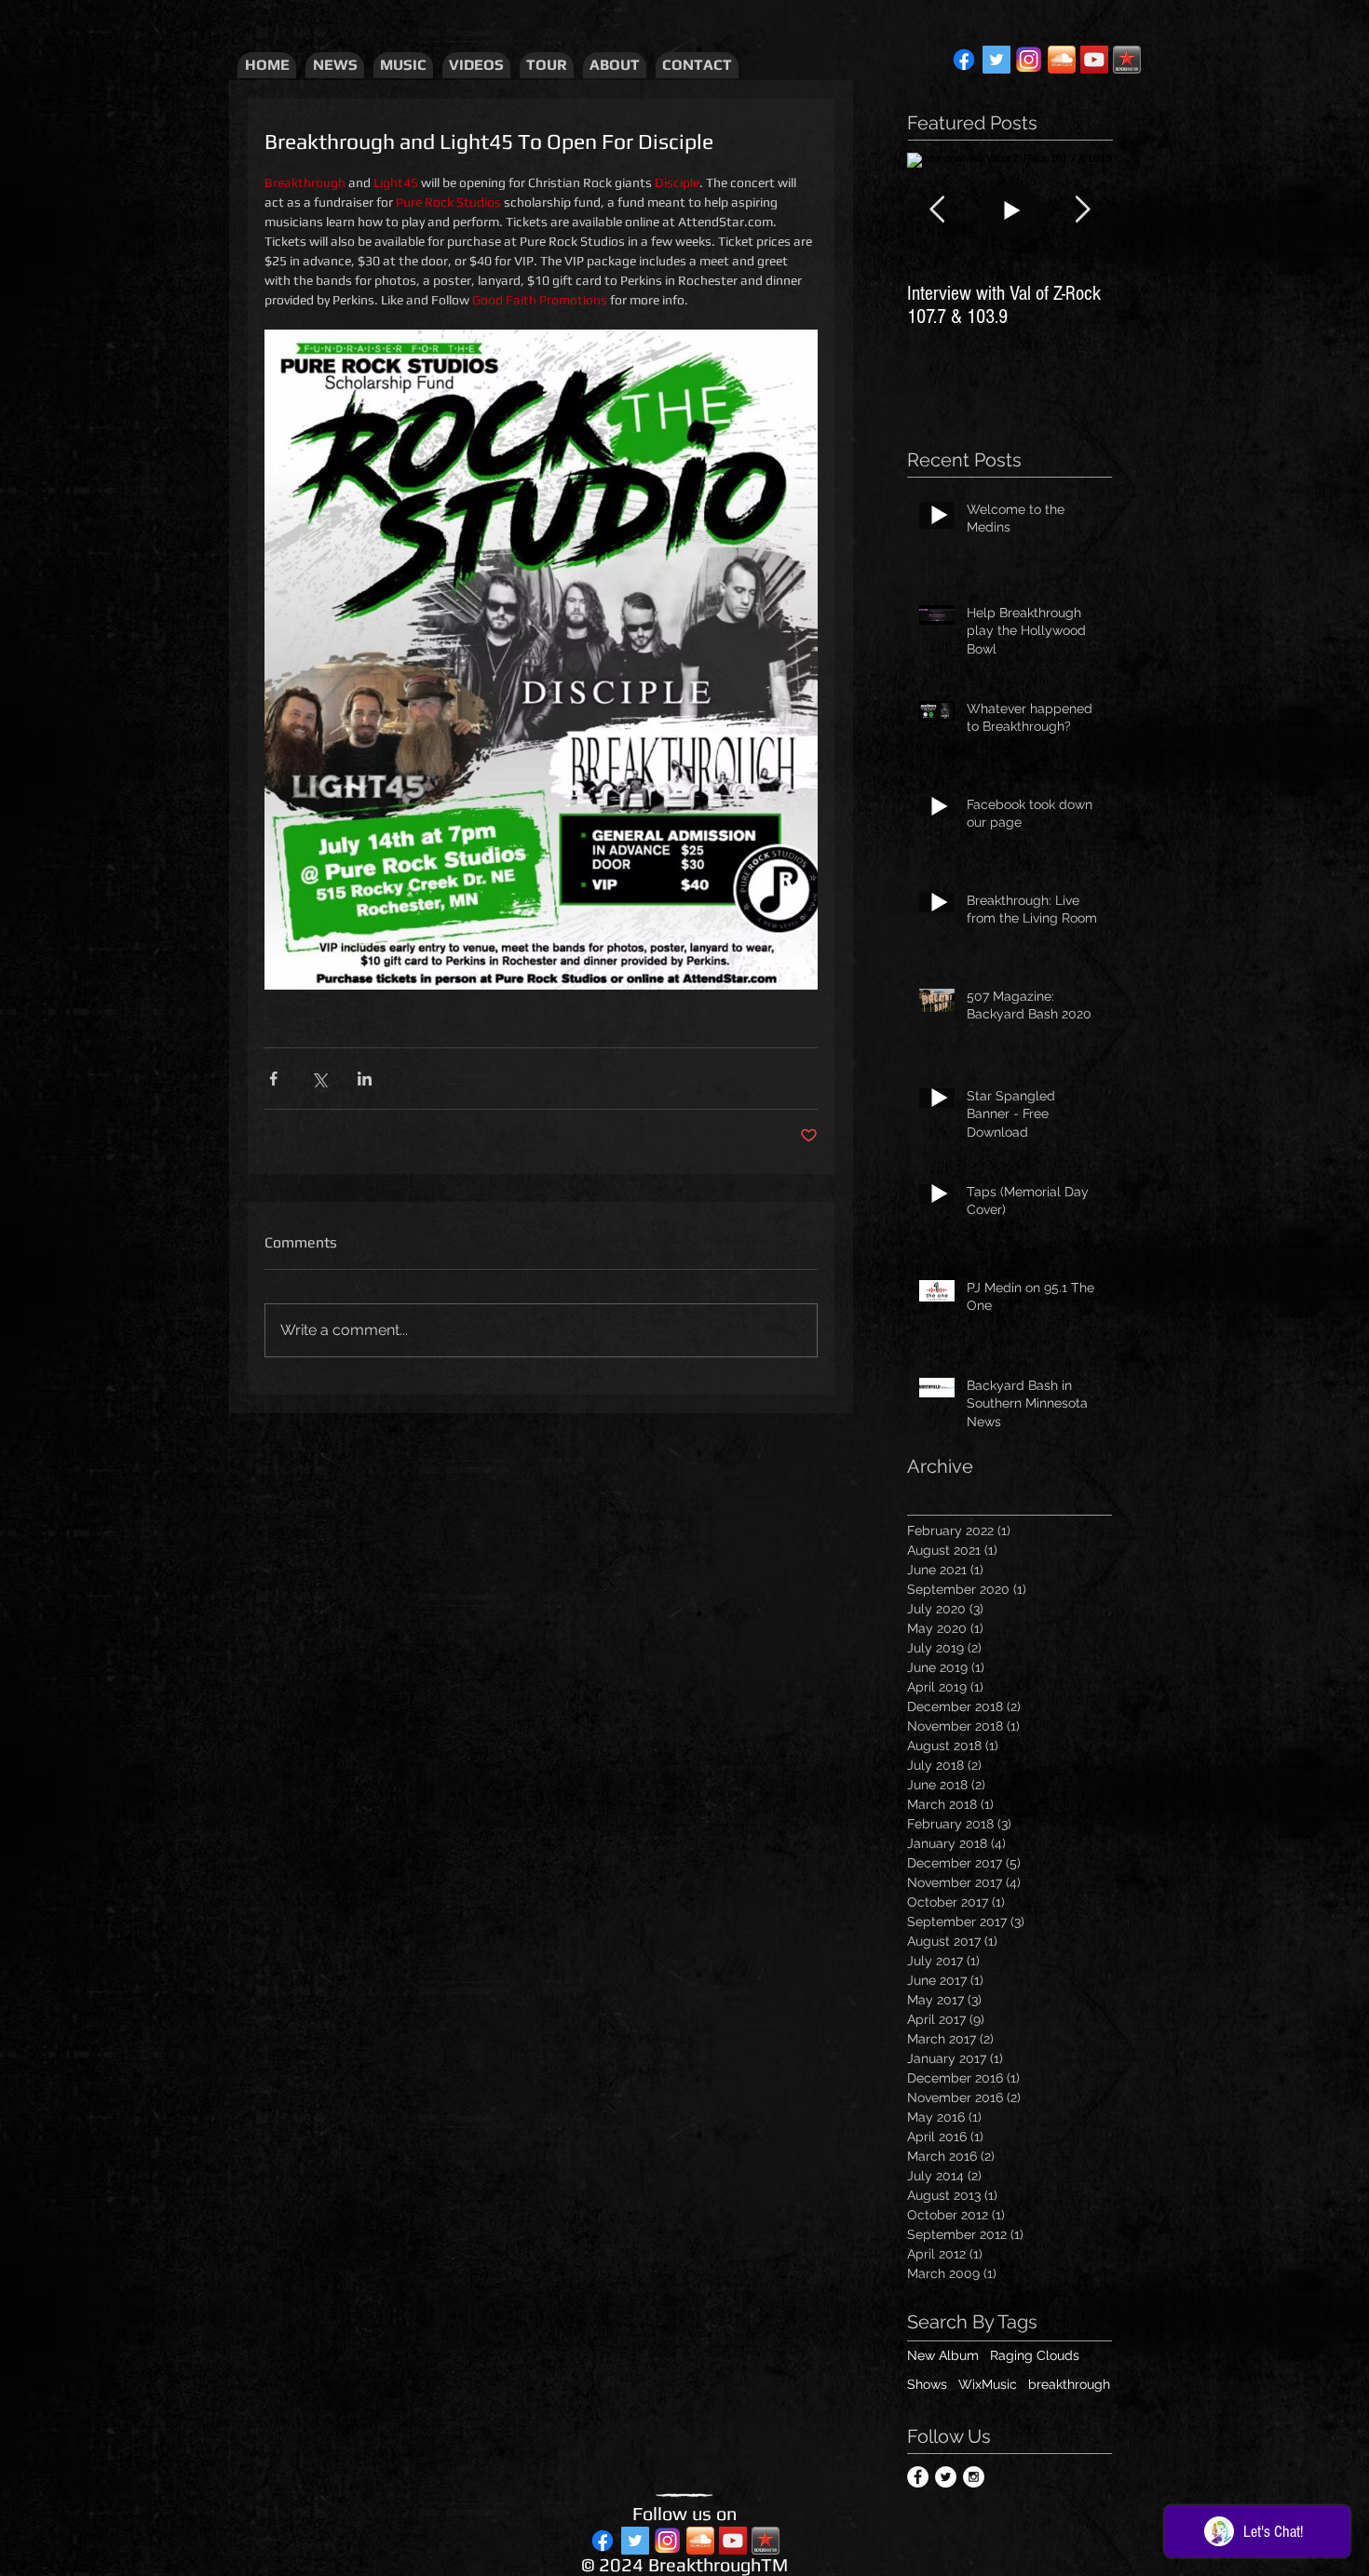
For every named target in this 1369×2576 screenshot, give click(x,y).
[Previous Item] (937, 210)
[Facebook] (964, 60)
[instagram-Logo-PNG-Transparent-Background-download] (1029, 60)
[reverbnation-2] (1127, 60)
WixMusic (988, 2384)
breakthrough (1069, 2384)
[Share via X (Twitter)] (319, 1079)
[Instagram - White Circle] (974, 2477)
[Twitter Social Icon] (996, 60)
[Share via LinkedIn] (365, 1079)
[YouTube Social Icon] (1094, 60)
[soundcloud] (1062, 60)
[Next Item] (1082, 210)
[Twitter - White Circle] (946, 2477)
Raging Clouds (1035, 2355)
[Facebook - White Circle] (918, 2477)
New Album (943, 2355)
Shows (927, 2384)
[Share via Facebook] (273, 1079)
